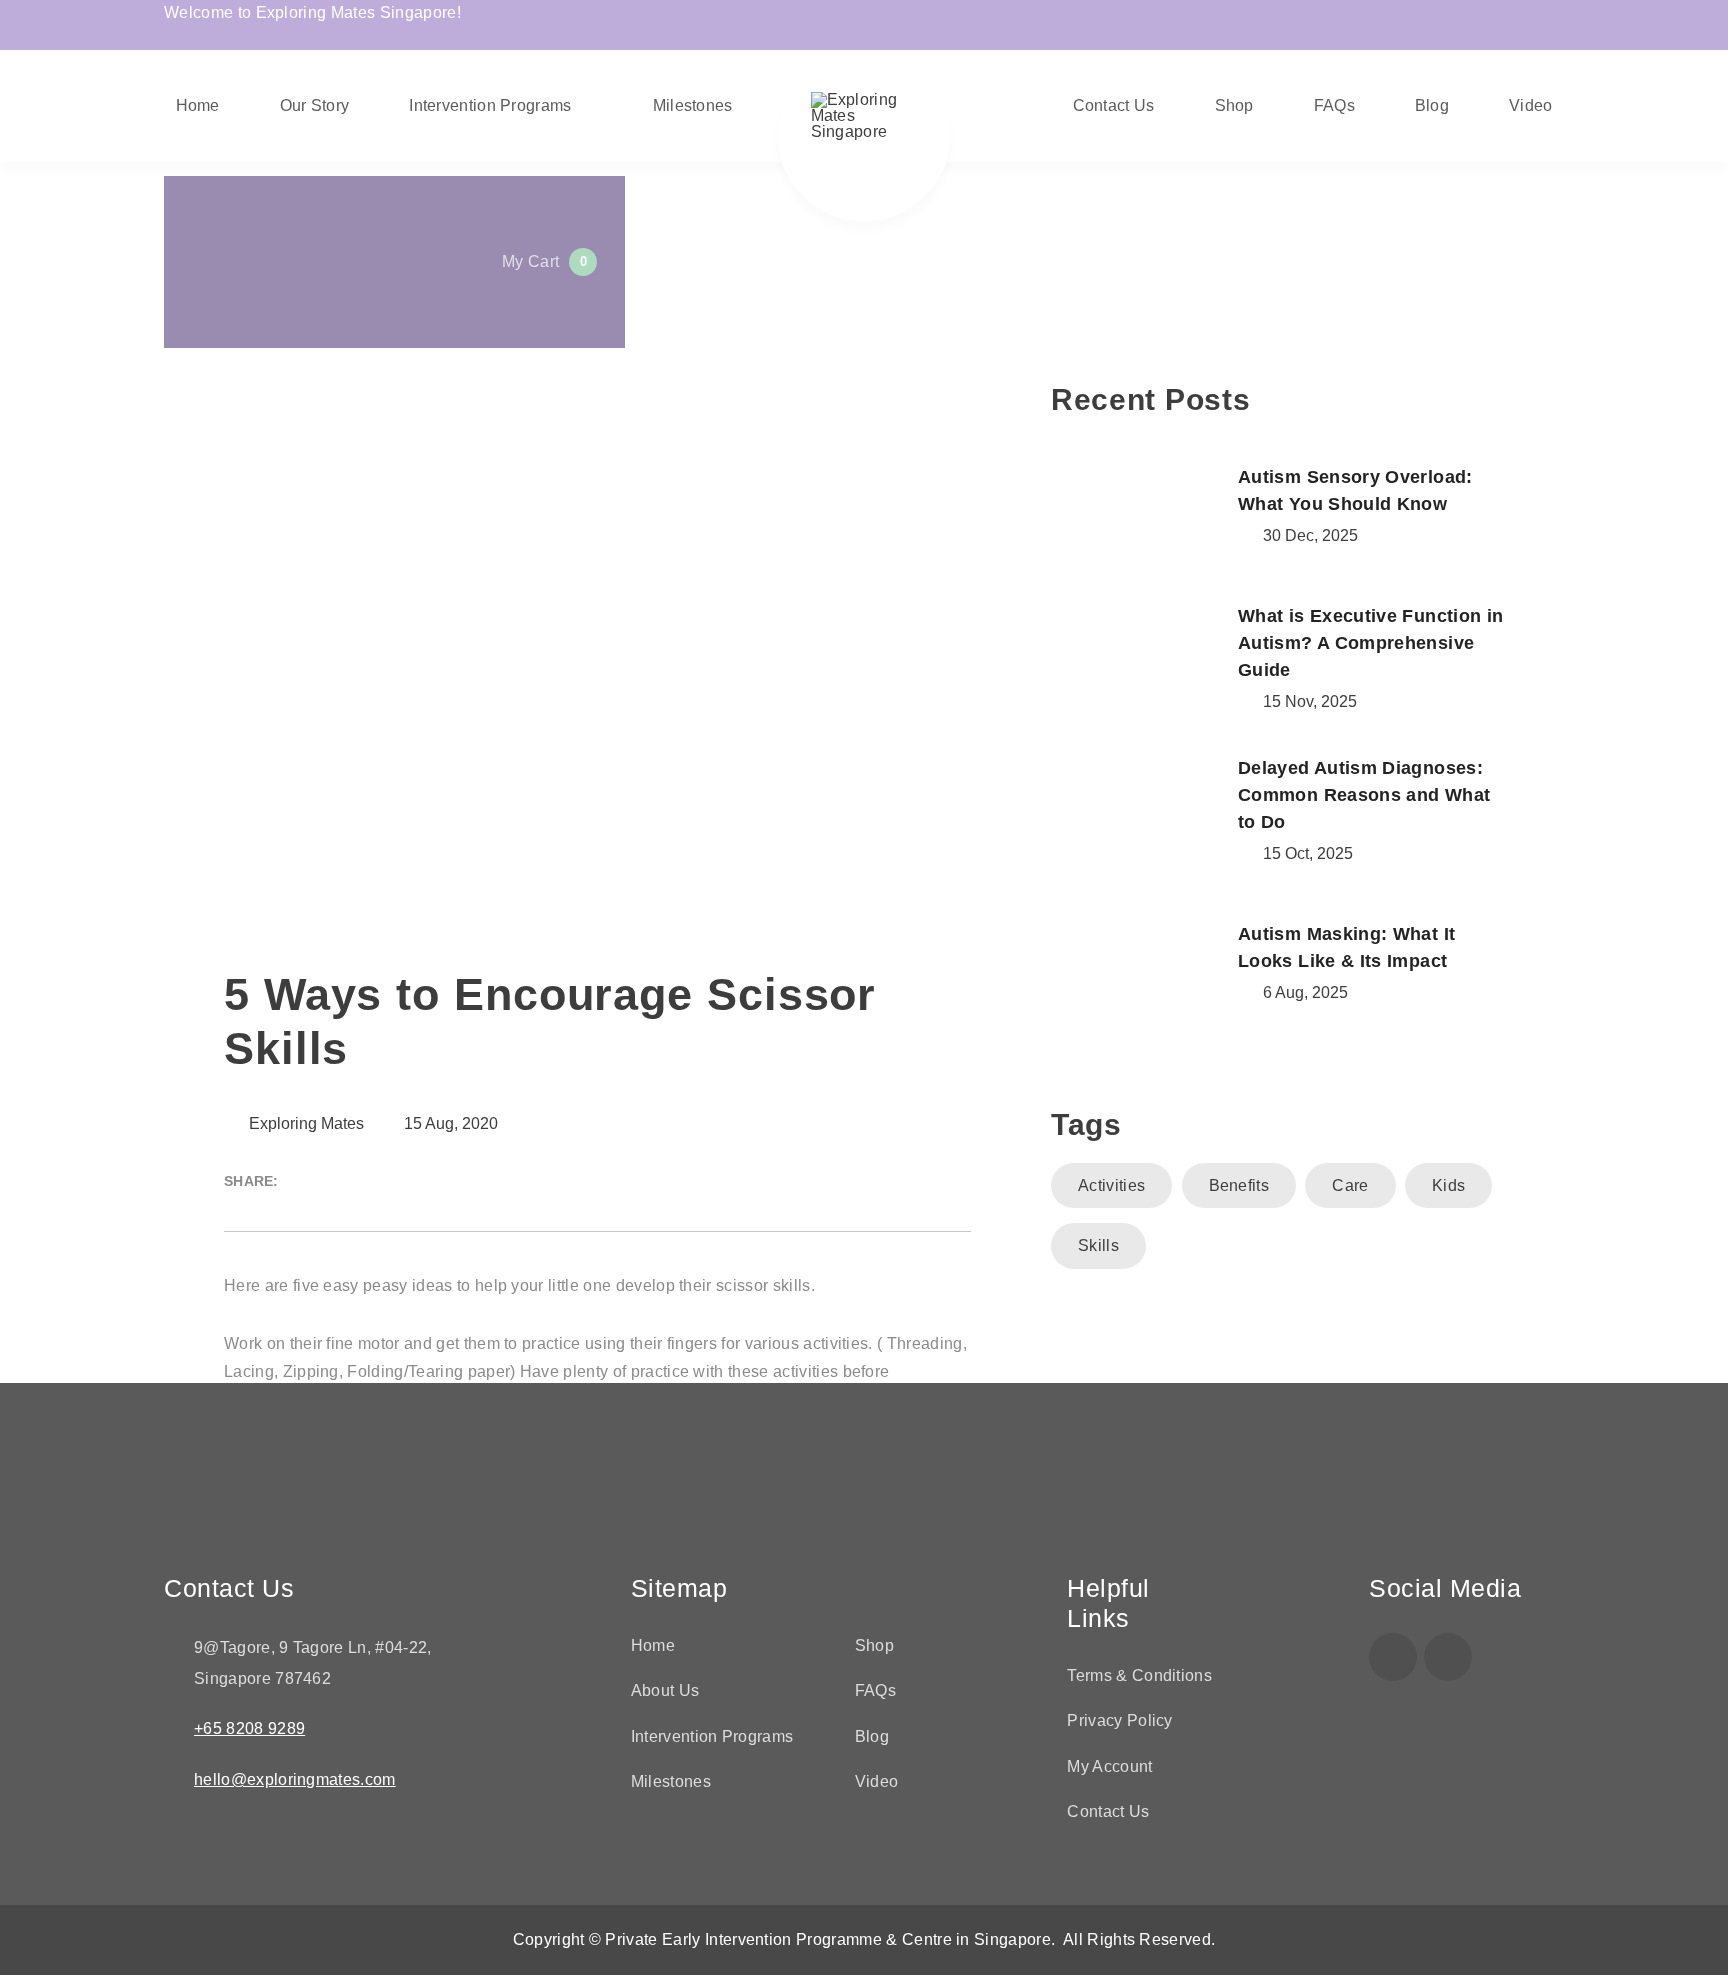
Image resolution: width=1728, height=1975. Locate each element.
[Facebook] (1393, 1657)
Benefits (1239, 1185)
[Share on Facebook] (307, 1181)
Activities (1111, 1185)
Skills (1098, 1245)
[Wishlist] (962, 101)
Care (1350, 1185)
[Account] (638, 101)
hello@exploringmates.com (295, 1779)
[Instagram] (1448, 1657)
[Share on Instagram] (342, 1181)
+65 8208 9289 (249, 1728)
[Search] (314, 101)
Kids (1448, 1185)
